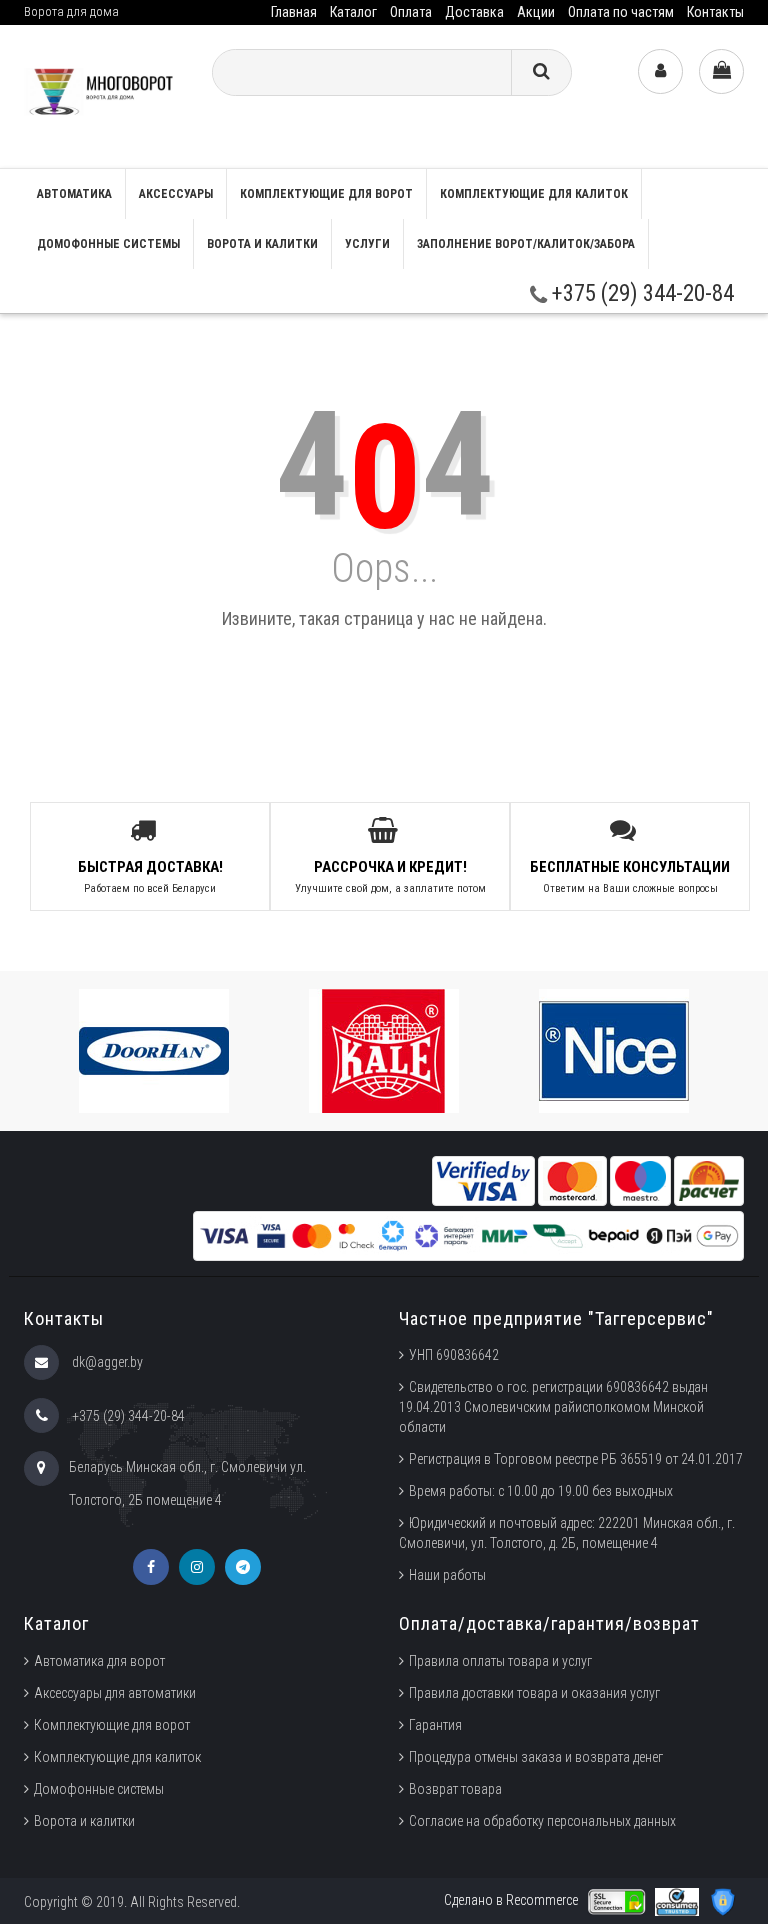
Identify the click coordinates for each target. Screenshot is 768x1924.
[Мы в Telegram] (243, 1567)
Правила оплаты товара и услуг (500, 1661)
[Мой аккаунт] (660, 71)
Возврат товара (455, 1789)
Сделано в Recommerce (511, 1900)
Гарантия (435, 1725)
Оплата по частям (621, 12)
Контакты (715, 12)
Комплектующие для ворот (326, 194)
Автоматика (74, 194)
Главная (294, 12)
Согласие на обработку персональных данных (542, 1821)
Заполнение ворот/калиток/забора (526, 244)
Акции (536, 12)
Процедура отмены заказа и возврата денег (536, 1757)
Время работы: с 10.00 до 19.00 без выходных (541, 1491)
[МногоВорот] (102, 95)
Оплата (411, 12)
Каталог (353, 12)
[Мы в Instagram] (197, 1567)
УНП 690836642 (454, 1355)
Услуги (367, 244)
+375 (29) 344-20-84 (640, 293)
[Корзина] (721, 71)
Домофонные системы (108, 244)
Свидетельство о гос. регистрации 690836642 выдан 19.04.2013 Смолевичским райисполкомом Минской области (553, 1407)
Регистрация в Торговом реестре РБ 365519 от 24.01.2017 (576, 1459)
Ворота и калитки (262, 244)
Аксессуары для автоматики (115, 1693)
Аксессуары (176, 194)
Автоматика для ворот (99, 1661)
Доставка (474, 12)
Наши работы (447, 1575)
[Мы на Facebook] (151, 1567)
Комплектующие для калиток (534, 194)
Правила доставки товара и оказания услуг (534, 1693)
